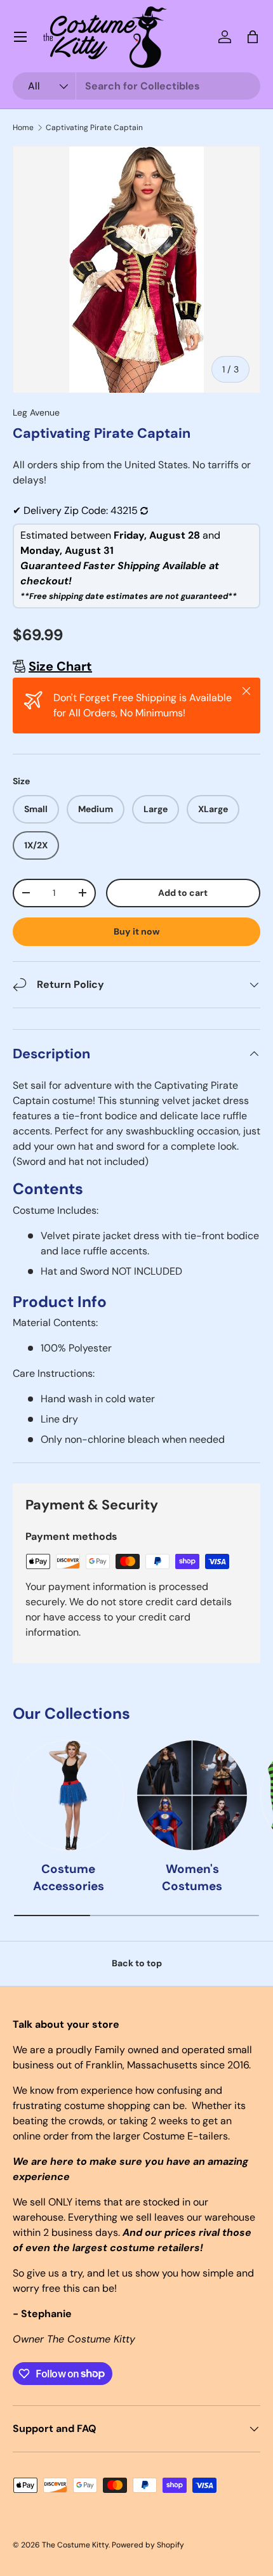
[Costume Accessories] (68, 1795)
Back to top (137, 1963)
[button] (253, 37)
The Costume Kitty (75, 2545)
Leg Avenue (36, 412)
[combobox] (136, 86)
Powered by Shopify (148, 2545)
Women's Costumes (192, 1877)
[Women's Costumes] (192, 1795)
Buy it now (137, 931)
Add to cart (183, 893)
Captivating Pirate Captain (94, 128)
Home (23, 128)
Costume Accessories (69, 1877)
